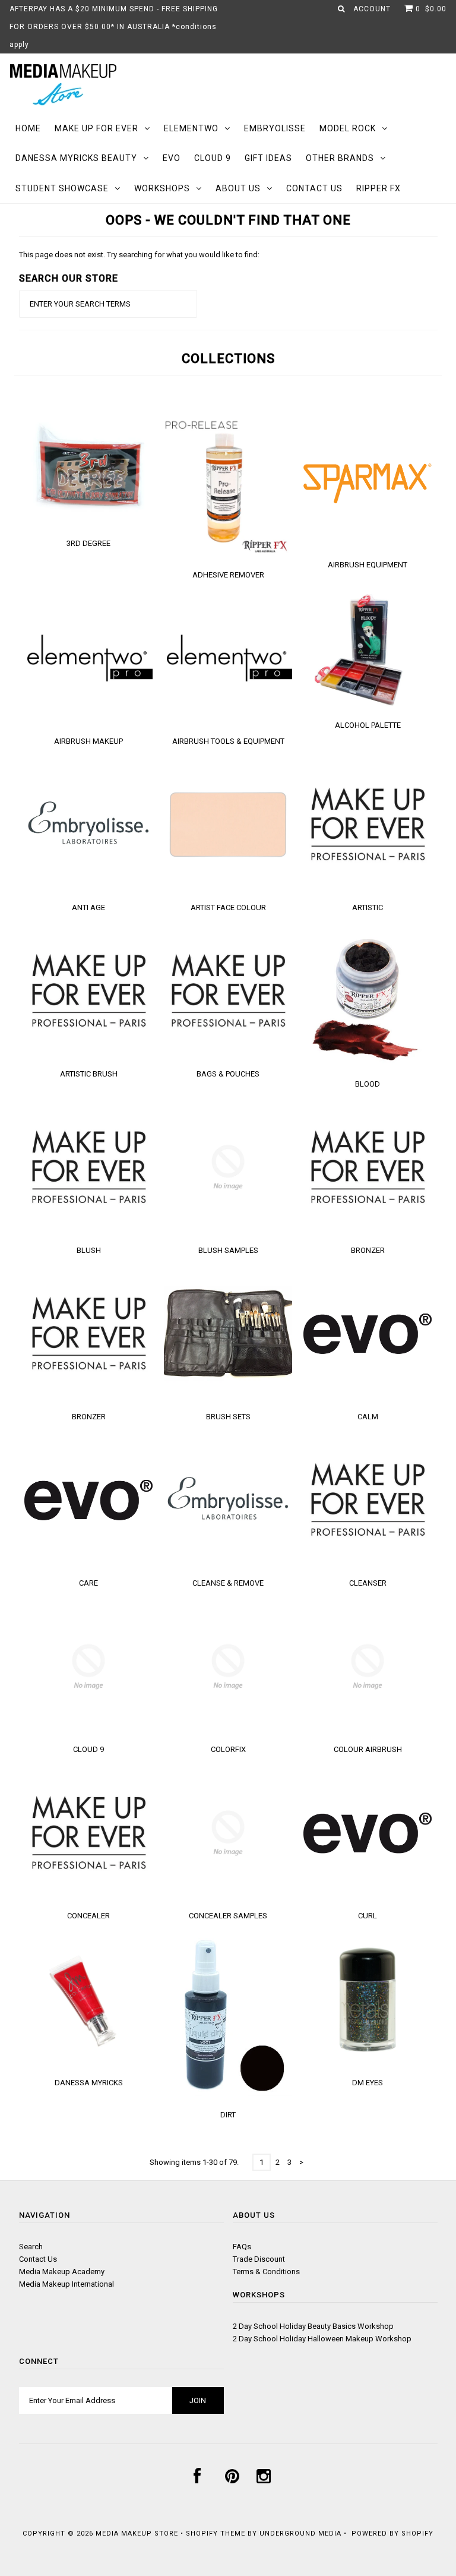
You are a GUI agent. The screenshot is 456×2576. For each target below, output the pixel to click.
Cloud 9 (213, 158)
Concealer (88, 1916)
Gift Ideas (268, 158)
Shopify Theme (216, 2534)
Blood (368, 1084)
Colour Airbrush (368, 1749)
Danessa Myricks (89, 2083)
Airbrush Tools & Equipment (228, 741)
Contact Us (314, 188)
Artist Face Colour (228, 907)
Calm (368, 1417)
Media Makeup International (66, 2284)
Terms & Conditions (266, 2272)
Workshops (162, 188)
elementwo (191, 128)
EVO (172, 158)
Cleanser (368, 1583)
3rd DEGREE (88, 543)
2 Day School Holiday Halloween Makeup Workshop (322, 2339)
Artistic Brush (89, 1074)
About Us (238, 188)
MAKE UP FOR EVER (96, 128)
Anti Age (88, 907)
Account (372, 9)
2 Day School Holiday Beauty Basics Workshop (313, 2326)
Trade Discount (259, 2259)
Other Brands (340, 158)
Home (28, 128)
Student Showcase (62, 188)
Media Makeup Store (137, 2534)
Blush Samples (228, 1250)
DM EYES (368, 2083)
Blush (89, 1250)
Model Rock (348, 128)
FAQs (242, 2247)
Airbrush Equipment (368, 565)
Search (31, 2247)
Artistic (368, 907)
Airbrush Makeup (88, 741)
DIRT (228, 2115)
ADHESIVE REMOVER (228, 575)
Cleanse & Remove (228, 1583)
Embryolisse (275, 128)
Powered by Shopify (392, 2534)
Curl (368, 1916)
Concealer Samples (228, 1916)
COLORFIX (228, 1749)
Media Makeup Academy (62, 2272)
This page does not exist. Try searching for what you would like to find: (139, 255)
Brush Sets (228, 1417)
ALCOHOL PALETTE (368, 725)
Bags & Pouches (228, 1074)
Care (88, 1583)
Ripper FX (379, 188)
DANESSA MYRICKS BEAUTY (76, 158)
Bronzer (368, 1250)
